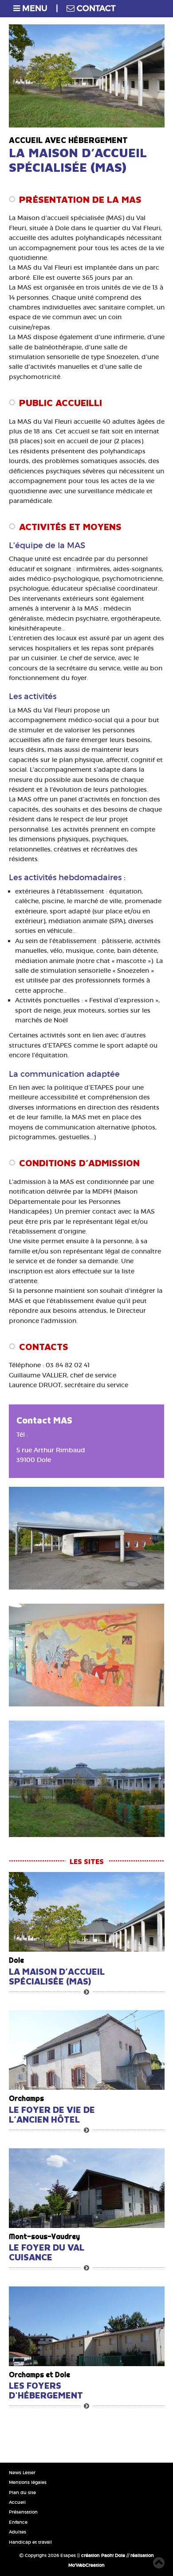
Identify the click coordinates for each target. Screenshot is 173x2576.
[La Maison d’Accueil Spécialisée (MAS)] (87, 1912)
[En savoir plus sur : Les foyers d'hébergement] (87, 2406)
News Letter (22, 2473)
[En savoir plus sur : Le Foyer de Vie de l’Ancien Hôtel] (87, 2130)
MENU (34, 8)
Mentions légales (28, 2482)
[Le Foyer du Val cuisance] (87, 2188)
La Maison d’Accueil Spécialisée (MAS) (57, 1976)
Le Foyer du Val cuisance (47, 2252)
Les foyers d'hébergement (46, 2390)
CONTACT (95, 8)
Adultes (18, 2532)
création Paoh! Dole (103, 2555)
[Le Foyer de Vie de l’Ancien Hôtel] (87, 2050)
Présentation (23, 2512)
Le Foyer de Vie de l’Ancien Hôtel (52, 2115)
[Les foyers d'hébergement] (87, 2326)
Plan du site (22, 2493)
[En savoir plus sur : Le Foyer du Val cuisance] (87, 2268)
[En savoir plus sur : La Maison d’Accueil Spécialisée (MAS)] (87, 1992)
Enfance (18, 2522)
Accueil (17, 2502)
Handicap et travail (30, 2542)
